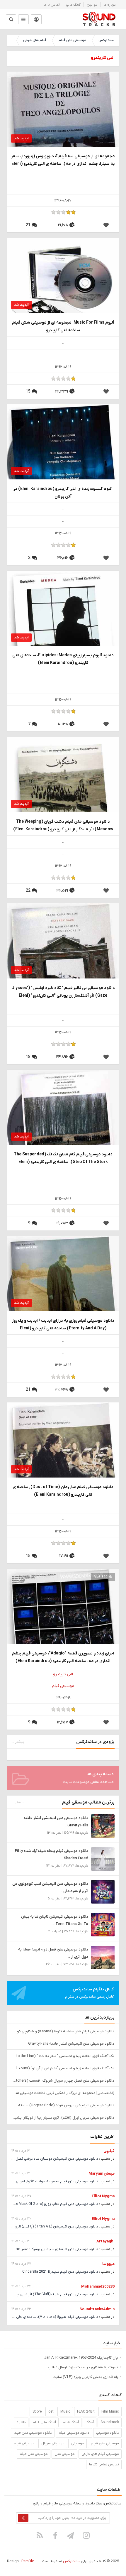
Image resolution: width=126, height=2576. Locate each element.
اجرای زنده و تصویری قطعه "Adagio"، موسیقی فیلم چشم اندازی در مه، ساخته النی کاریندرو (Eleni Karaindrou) (63, 1657)
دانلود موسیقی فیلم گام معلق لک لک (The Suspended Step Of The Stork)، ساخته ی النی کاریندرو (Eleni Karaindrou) (63, 1158)
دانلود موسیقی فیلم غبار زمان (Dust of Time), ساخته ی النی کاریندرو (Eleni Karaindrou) (63, 1491)
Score (37, 2412)
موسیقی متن (65, 2454)
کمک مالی (73, 5)
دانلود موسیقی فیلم (74, 2433)
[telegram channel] (71, 2535)
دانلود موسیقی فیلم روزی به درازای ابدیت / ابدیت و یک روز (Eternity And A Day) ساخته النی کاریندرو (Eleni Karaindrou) (63, 1325)
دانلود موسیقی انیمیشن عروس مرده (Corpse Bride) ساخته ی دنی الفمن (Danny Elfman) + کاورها (63, 2105)
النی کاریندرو (63, 1674)
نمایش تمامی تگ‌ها (104, 2465)
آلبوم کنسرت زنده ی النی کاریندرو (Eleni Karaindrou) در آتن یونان (63, 493)
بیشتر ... (18, 1742)
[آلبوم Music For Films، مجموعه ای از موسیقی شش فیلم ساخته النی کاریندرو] (63, 287)
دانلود (21, 2422)
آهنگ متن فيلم (44, 2422)
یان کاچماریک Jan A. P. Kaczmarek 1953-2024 (81, 2358)
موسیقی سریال (53, 2443)
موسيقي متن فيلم (105, 2443)
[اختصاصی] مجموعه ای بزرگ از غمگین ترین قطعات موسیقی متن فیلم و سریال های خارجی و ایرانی (63, 2093)
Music (65, 2412)
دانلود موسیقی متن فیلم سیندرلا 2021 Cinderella (60, 2272)
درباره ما (110, 5)
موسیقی (78, 2443)
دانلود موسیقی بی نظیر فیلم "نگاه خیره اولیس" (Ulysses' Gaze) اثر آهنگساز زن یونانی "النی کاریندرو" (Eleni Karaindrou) (63, 992)
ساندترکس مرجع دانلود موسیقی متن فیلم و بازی (99, 19)
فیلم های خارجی (35, 40)
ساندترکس (106, 40)
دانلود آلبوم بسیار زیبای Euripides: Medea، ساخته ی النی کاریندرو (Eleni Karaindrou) (63, 659)
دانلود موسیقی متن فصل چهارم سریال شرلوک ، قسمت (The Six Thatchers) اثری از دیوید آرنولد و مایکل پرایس (63, 2081)
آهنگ (90, 2422)
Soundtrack (110, 2422)
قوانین (92, 5)
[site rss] (40, 2535)
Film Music (110, 2412)
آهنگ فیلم (71, 2422)
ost (51, 2412)
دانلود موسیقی (108, 2433)
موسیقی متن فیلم (72, 40)
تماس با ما (52, 5)
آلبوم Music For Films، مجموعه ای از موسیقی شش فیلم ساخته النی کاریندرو (63, 326)
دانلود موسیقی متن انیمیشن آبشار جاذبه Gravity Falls (71, 2044)
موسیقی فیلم (63, 1686)
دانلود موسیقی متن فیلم (33, 2433)
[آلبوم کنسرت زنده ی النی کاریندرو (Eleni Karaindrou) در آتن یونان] (63, 460)
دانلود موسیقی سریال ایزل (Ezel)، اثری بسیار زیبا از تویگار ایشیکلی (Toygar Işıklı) (63, 2118)
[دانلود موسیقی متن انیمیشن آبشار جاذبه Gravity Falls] (103, 1826)
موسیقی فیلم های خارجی (100, 2454)
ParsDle (28, 2561)
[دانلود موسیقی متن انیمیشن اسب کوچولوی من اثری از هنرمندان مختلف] (103, 1892)
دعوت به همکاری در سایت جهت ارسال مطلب (83, 2367)
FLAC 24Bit (86, 2412)
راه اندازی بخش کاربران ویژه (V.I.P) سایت (85, 2377)
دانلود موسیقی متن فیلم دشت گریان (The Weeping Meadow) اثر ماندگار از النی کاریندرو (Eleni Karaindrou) (63, 825)
